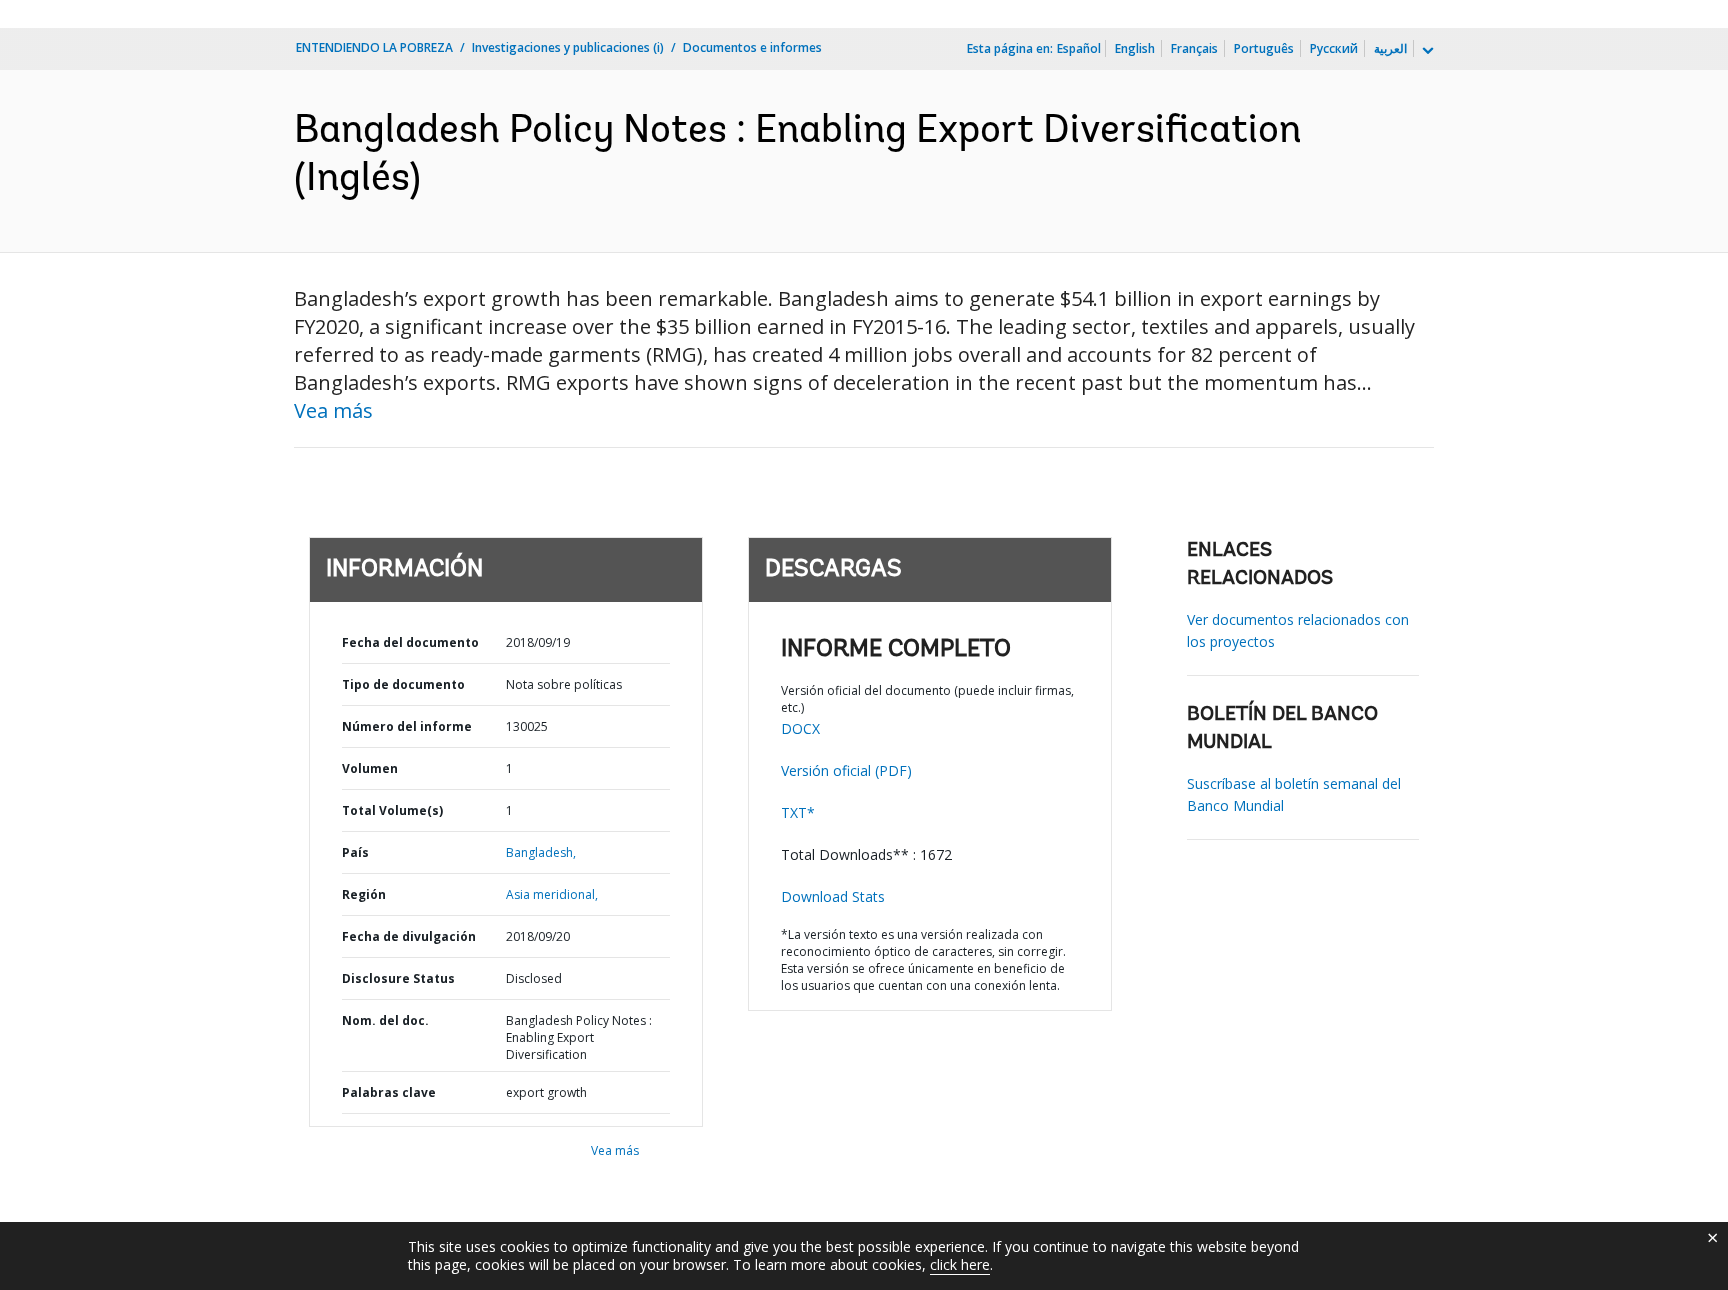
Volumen (370, 768)
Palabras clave (389, 1092)
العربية (1390, 48)
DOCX (800, 728)
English (1135, 48)
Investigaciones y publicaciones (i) (568, 47)
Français (1194, 48)
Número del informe (407, 726)
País (355, 852)
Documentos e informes (752, 47)
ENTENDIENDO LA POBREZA (374, 47)
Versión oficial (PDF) (846, 770)
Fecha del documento (410, 642)
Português (1264, 48)
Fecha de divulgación (409, 936)
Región (364, 894)
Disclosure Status (398, 978)
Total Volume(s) (392, 810)
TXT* (798, 812)
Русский (1334, 48)
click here (960, 1264)
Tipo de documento (403, 684)
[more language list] (1426, 51)
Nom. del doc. (385, 1020)
